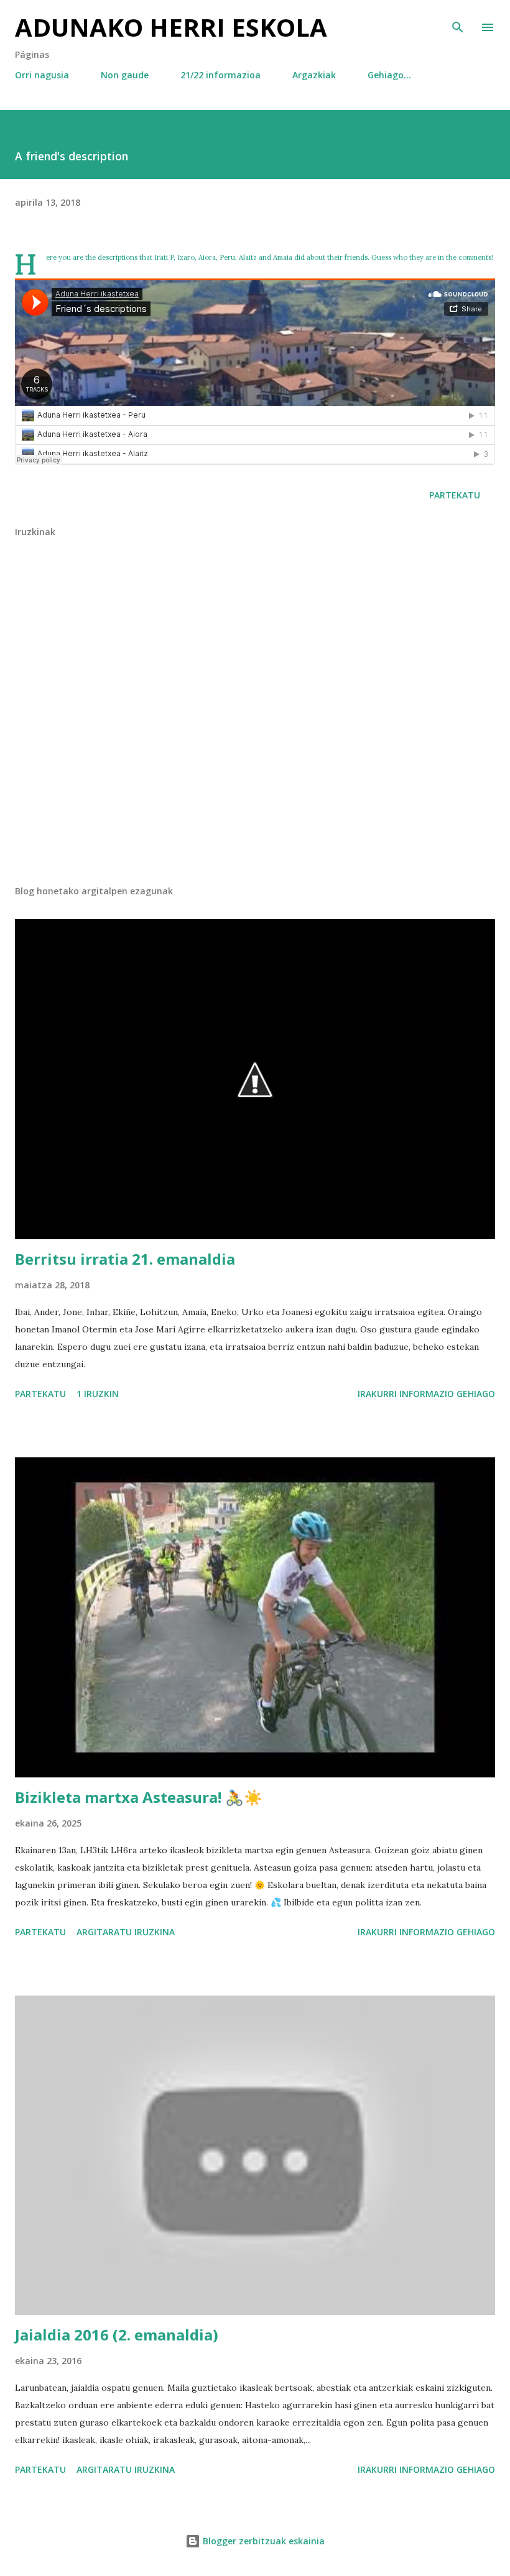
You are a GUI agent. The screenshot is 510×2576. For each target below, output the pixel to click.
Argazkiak (314, 75)
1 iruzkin (98, 1394)
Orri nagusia (42, 75)
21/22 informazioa (220, 75)
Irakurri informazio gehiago (426, 1394)
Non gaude (125, 75)
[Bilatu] (458, 22)
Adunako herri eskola (171, 27)
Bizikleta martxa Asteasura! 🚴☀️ (139, 1797)
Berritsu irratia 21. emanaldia (125, 1259)
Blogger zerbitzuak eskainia (262, 2541)
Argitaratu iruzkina (126, 1932)
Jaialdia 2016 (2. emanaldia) (117, 2335)
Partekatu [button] (455, 495)
